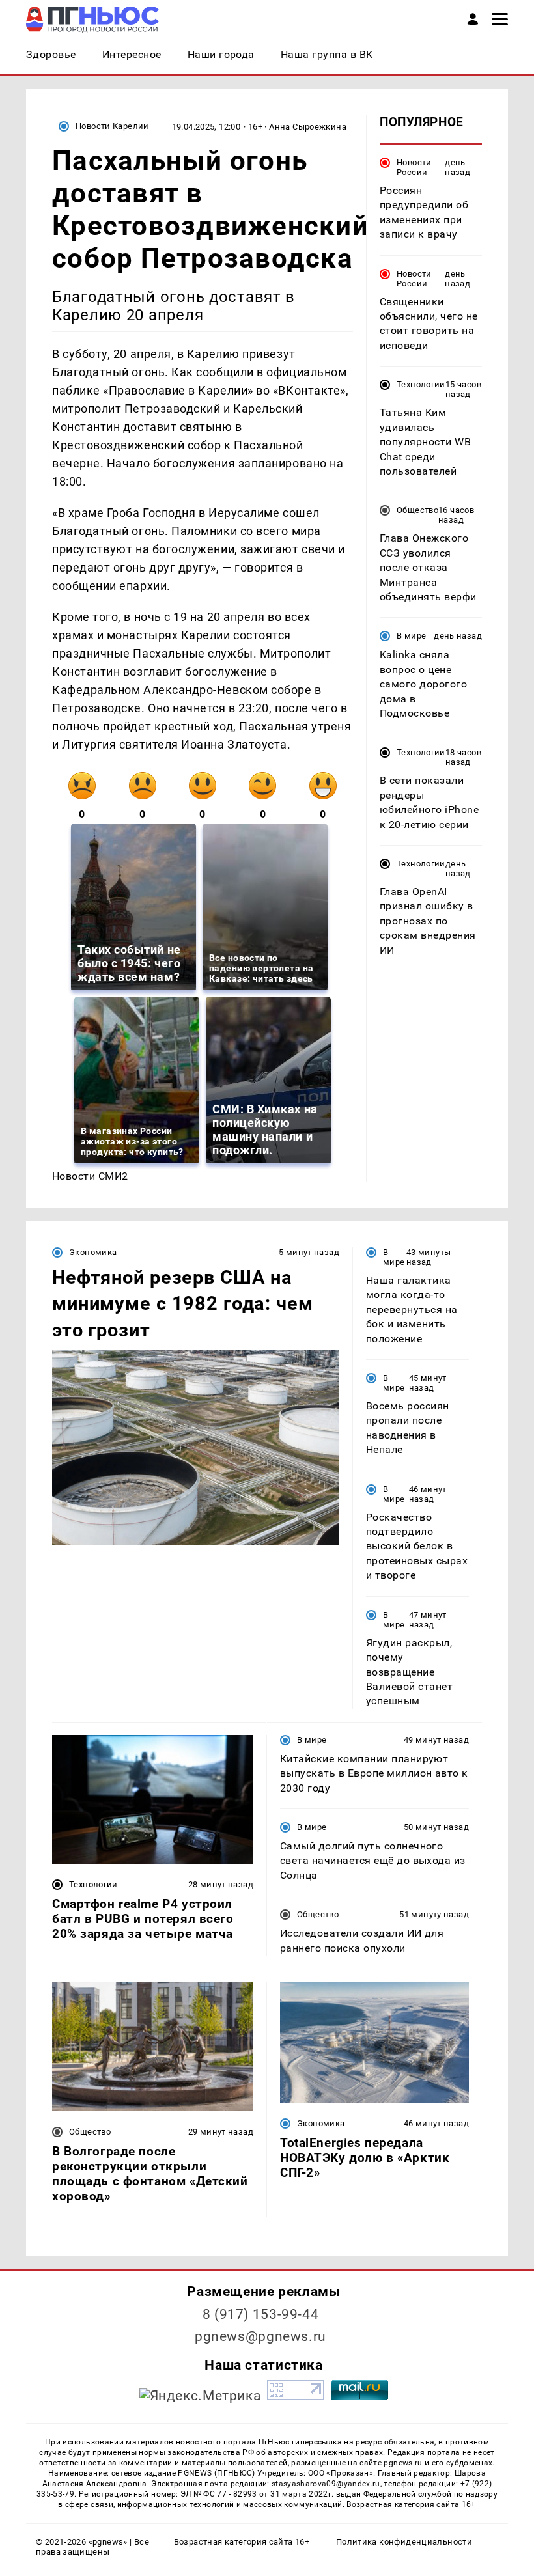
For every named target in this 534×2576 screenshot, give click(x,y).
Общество (417, 510)
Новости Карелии (112, 126)
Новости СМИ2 (90, 1176)
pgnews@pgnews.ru (260, 2336)
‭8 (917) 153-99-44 (261, 2314)
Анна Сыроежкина (308, 127)
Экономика (93, 1252)
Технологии (421, 384)
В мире (411, 636)
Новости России (414, 167)
